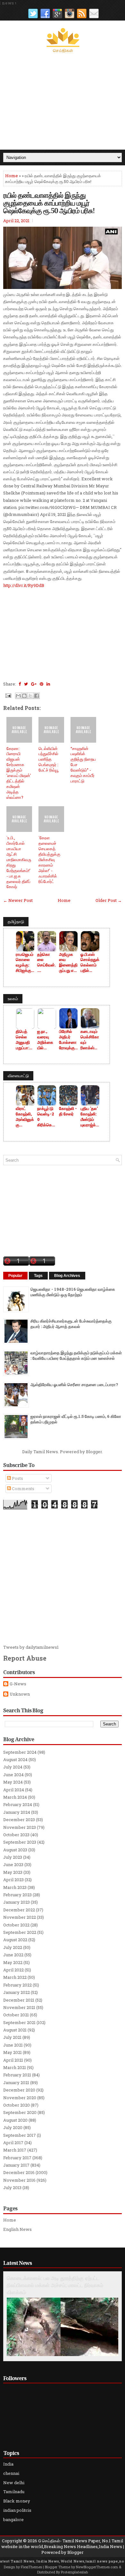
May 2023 (13, 1872)
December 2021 (19, 2000)
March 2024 (15, 1797)
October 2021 (16, 2015)
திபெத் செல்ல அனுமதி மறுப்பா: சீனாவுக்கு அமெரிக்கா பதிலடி (25, 1040)
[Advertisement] (63, 101)
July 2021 (12, 2037)
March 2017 (15, 2150)
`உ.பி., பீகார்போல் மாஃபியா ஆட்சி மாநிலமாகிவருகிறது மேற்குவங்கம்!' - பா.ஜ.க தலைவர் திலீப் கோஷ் (19, 862)
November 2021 (19, 2007)
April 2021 (13, 2060)
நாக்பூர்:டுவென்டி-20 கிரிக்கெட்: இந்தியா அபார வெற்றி (46, 1117)
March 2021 (15, 2067)
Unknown (20, 1694)
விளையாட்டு (18, 1076)
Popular (15, 1276)
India (8, 2464)
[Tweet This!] (26, 684)
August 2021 (15, 2030)
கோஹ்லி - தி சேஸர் (68, 1111)
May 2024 (13, 1782)
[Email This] (18, 696)
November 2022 (20, 1917)
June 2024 (13, 1775)
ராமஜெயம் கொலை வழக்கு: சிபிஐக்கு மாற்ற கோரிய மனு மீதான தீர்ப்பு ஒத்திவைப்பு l (25, 963)
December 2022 (19, 1910)
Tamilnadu (14, 2492)
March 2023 (15, 1887)
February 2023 (17, 1895)
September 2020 (20, 2112)
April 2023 (13, 1880)
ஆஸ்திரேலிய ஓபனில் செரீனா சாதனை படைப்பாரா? (74, 1384)
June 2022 (13, 1955)
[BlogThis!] (24, 696)
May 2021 (13, 2052)
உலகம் (13, 999)
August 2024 (15, 1760)
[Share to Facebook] (37, 696)
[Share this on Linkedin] (48, 684)
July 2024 (13, 1767)
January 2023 (17, 1902)
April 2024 (14, 1790)
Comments (23, 1489)
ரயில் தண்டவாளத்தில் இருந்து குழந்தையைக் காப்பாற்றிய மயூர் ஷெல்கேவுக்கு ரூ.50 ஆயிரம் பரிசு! (49, 203)
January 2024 (17, 1812)
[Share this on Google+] (34, 684)
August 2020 (15, 2120)
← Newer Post (18, 900)
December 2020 (19, 2090)
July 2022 (13, 1947)
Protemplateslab (74, 2572)
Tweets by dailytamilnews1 (31, 1647)
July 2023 (13, 1857)
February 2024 (18, 1804)
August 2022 (15, 1940)
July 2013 (12, 2187)
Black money (17, 2501)
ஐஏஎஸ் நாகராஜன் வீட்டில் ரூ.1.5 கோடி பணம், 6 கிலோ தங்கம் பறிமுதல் (76, 1419)
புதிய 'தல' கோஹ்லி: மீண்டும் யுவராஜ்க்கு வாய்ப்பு (90, 1117)
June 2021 (13, 2045)
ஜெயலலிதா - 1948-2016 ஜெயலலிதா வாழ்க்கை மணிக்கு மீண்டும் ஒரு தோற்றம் (73, 1292)
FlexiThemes (31, 2567)
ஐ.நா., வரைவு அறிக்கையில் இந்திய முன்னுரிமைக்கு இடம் (45, 1040)
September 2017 (20, 2135)
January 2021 (16, 2083)
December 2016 (19, 2172)
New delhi (14, 2483)
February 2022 (17, 1985)
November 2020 (20, 2098)
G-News (18, 1684)
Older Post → (109, 900)
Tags (38, 1276)
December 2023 (19, 1820)
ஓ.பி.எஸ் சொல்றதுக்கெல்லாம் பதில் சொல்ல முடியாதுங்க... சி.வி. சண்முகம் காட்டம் (90, 963)
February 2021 (17, 2075)
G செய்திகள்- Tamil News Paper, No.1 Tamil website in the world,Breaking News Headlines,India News (62, 2544)
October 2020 (17, 2105)
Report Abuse (25, 1658)
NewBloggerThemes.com (97, 2567)
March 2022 (15, 1977)
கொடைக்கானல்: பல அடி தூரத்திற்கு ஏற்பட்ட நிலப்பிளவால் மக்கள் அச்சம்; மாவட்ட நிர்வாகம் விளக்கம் (55, 2285)
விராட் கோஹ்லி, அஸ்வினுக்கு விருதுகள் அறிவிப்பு (25, 1117)
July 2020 (13, 2127)
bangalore (13, 2519)
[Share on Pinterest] (42, 684)
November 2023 (20, 1827)
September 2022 (20, 1932)
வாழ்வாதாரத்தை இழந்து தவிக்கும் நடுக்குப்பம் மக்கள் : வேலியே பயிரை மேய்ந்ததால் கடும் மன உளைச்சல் (76, 1355)
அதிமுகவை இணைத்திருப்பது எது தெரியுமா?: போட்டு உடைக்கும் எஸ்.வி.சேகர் (68, 963)
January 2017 (16, 2165)
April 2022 (13, 1970)
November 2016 (19, 2180)
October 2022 (16, 1925)
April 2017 (13, 2143)
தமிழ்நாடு (16, 921)
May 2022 (13, 1962)
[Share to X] (30, 696)
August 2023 (15, 1850)
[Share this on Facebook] (20, 684)
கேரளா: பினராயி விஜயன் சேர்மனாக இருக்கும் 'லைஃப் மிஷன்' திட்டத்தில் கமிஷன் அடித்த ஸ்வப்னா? (19, 773)
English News (17, 2229)
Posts (17, 1478)
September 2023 (20, 1842)
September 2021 (19, 2022)
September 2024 (20, 1752)
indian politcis (17, 2510)
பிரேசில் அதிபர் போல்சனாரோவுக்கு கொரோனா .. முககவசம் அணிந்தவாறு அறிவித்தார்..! (68, 1040)
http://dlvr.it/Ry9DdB (24, 585)
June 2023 (13, 1864)
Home (12, 176)
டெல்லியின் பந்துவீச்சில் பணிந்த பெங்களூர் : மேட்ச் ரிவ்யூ (49, 759)
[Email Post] (8, 695)
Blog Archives (67, 1276)
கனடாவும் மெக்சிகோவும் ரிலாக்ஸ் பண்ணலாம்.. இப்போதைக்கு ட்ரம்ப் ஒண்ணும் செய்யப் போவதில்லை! (90, 1040)
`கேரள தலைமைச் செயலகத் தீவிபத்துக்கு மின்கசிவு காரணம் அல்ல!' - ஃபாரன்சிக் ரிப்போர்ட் (49, 859)
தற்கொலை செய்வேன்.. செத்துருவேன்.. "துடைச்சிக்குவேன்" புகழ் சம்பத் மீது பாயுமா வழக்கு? (46, 963)
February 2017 (17, 2158)
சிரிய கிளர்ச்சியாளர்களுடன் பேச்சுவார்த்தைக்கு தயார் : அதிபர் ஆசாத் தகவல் (71, 1324)
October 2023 (16, 1835)
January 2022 (17, 1992)
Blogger (94, 1452)
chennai (11, 2473)
